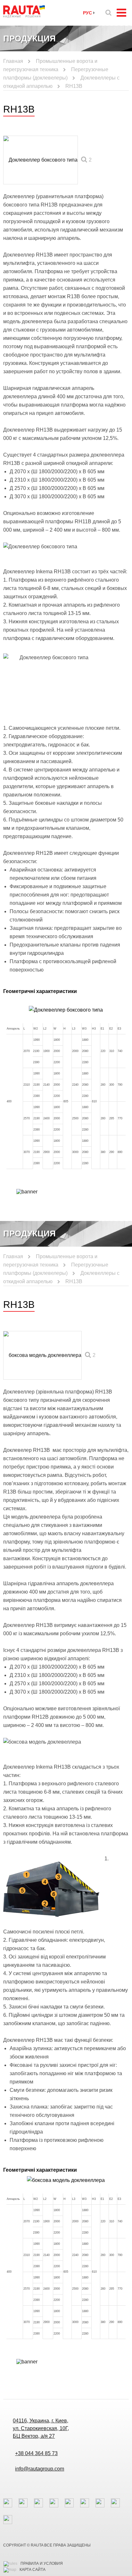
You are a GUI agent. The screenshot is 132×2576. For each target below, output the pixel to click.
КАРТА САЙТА (33, 2570)
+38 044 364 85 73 (36, 2453)
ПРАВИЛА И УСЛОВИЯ (42, 2563)
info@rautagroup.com (40, 2469)
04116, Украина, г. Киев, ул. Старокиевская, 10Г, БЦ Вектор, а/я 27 (41, 2428)
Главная (13, 61)
